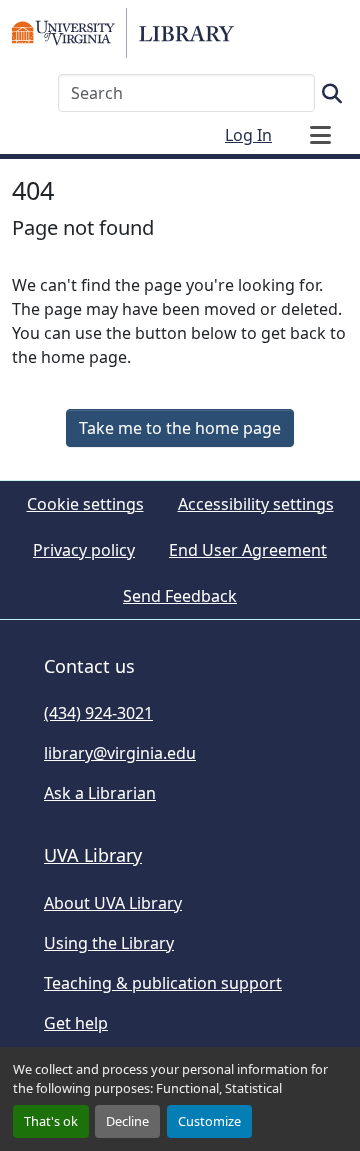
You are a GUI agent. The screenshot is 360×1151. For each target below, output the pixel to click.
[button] (123, 33)
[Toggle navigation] (320, 135)
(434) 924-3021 (98, 713)
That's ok (51, 1121)
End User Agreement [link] (248, 550)
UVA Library (93, 855)
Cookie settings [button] (85, 504)
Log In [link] (248, 135)
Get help (76, 1023)
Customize (209, 1121)
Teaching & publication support (163, 983)
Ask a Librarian (100, 793)
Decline (127, 1121)
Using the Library (109, 943)
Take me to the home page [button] (180, 428)
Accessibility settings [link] (256, 504)
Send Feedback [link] (180, 596)
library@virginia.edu (120, 753)
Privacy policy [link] (84, 550)
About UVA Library (113, 903)
